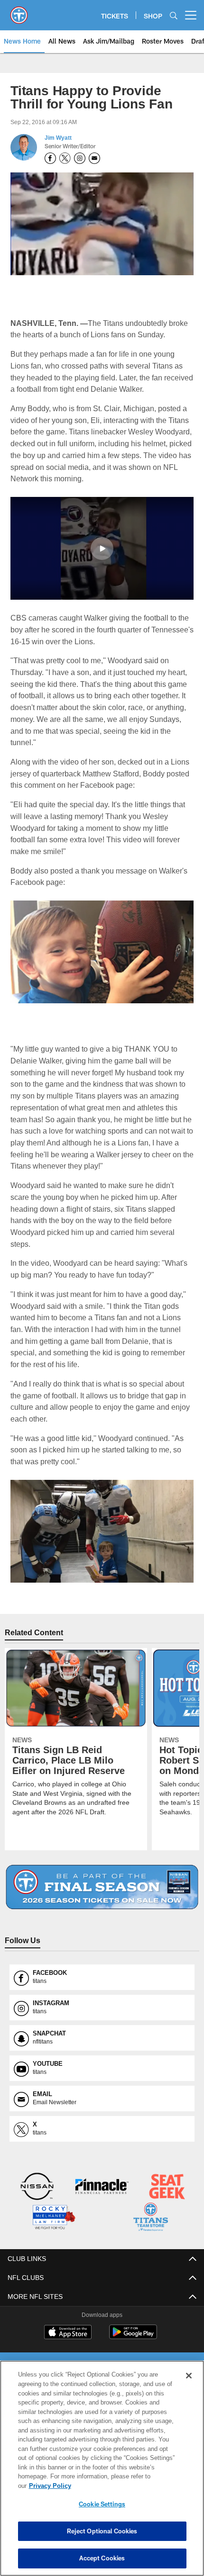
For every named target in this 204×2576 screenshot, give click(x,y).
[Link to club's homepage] (19, 11)
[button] (102, 548)
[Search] (174, 15)
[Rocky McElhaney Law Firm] (53, 2217)
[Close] (189, 2385)
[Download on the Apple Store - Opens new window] (68, 2332)
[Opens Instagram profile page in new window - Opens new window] (80, 158)
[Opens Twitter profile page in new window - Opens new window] (65, 158)
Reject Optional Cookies (102, 2531)
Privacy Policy (123, 2486)
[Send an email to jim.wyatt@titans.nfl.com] (94, 158)
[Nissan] (37, 2187)
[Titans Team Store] (151, 2217)
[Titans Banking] (102, 2187)
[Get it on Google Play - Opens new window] (133, 2335)
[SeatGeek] (167, 2187)
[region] (102, 2473)
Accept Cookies (102, 2558)
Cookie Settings (102, 2504)
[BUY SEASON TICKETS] (102, 1887)
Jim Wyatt (58, 138)
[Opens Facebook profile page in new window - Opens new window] (50, 158)
